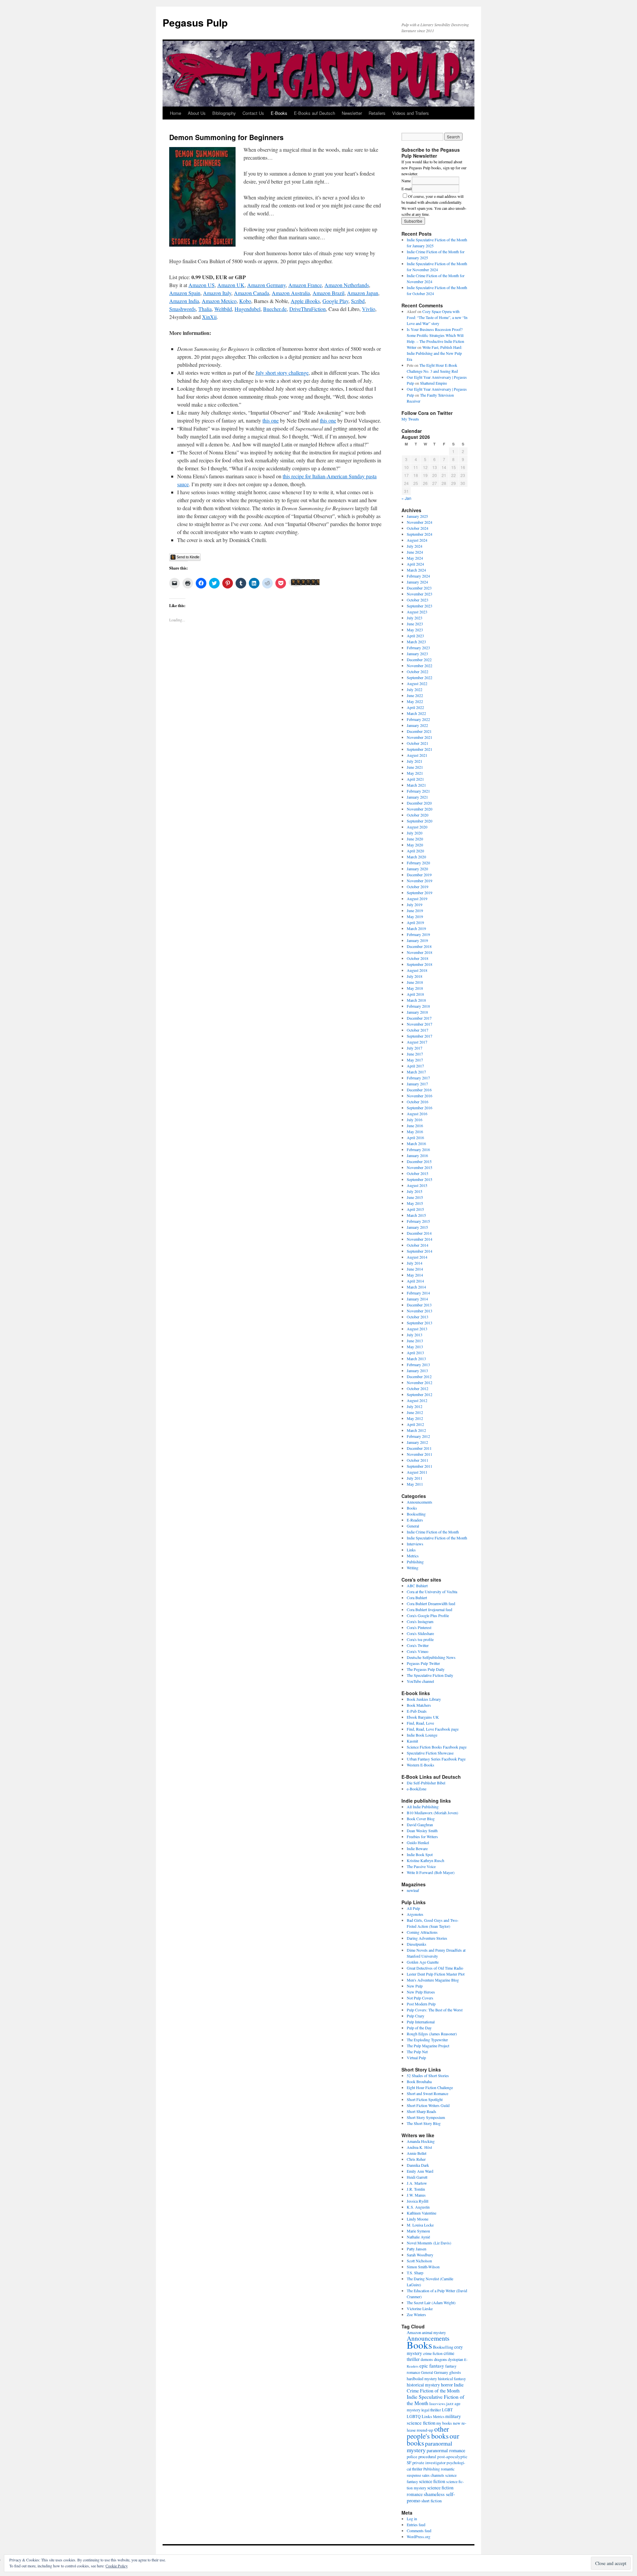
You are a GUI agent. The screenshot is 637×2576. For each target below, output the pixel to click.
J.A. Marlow (417, 2183)
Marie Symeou (418, 2231)
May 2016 (415, 1132)
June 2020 (415, 839)
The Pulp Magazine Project (428, 2046)
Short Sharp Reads (422, 2111)
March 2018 (416, 1000)
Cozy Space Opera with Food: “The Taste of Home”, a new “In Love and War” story (437, 317)
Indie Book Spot (420, 1854)
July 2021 (415, 761)
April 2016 (415, 1137)
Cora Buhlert (417, 1598)
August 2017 (417, 1042)
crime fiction (433, 2353)
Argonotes (415, 1914)
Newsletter (352, 113)
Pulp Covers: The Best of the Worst (435, 2010)
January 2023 (417, 654)
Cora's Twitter (418, 1645)
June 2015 (415, 1197)
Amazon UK (231, 285)
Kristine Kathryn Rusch (425, 1860)
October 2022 (418, 671)
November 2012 (420, 1382)
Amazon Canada (251, 293)
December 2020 (419, 803)
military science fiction (434, 2419)
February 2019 (418, 934)
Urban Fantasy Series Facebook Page (436, 1759)
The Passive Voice (421, 1866)
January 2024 (417, 582)
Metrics (413, 1556)
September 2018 (420, 964)
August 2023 (417, 612)
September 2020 (420, 821)
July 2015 (415, 1191)
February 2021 (418, 791)
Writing (413, 1568)
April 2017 (415, 1066)
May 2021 (415, 773)
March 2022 (416, 713)
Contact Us (253, 113)
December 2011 (419, 1448)
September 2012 (420, 1394)
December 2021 (419, 731)
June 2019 (415, 910)
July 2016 (415, 1120)
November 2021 (420, 737)
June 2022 (415, 695)
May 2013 (415, 1347)
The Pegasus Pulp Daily (426, 1669)
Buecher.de (275, 309)
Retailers (377, 113)
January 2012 (417, 1442)
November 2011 (420, 1454)
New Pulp (415, 1986)
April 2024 (415, 564)
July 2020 (415, 833)
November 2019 (420, 881)
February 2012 (418, 1436)
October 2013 (418, 1317)
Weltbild (223, 309)
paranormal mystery (429, 2447)
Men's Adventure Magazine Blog (433, 1980)
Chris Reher (416, 2159)
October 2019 (418, 887)
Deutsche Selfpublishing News (431, 1657)
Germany (441, 2372)
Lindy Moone (418, 2219)
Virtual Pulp (416, 2058)
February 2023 (418, 648)
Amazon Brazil (328, 293)
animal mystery (434, 2332)
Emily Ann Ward (420, 2171)
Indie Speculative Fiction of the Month (437, 1538)
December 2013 (419, 1305)
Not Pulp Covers (420, 1998)
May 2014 (415, 1275)
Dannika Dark (418, 2165)
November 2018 (420, 952)
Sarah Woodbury (420, 2255)
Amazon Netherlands (347, 285)
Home (176, 113)
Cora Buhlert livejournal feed (429, 1609)
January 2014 (417, 1299)
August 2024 (417, 540)
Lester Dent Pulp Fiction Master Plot (436, 1974)
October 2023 (418, 600)
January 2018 (417, 1012)
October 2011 (418, 1460)
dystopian (456, 2359)
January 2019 (417, 940)
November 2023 (420, 594)
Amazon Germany (266, 285)
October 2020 (418, 815)
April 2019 (415, 922)
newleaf (413, 1890)
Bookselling (416, 1514)
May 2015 (415, 1203)
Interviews (415, 1544)
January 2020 (417, 869)
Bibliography (224, 113)
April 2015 (415, 1209)
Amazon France (305, 285)
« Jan (406, 498)
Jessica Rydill (418, 2201)
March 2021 (416, 785)
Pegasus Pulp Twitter (423, 1663)
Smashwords (182, 309)
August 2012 (417, 1400)
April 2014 (415, 1281)
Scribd (358, 301)
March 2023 (416, 642)
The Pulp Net (417, 2052)
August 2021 (417, 755)
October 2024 (418, 528)
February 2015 (418, 1221)
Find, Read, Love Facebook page (433, 1729)
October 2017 (418, 1030)
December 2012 (419, 1376)
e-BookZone (417, 1789)
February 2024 (418, 576)
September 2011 (420, 1466)
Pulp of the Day (419, 2028)
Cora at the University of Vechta (432, 1592)
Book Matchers (419, 1705)
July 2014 (415, 1263)
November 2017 (420, 1024)
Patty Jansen (417, 2249)
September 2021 (420, 749)
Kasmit (412, 1741)
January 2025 (417, 516)
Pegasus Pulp (195, 22)
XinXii (209, 317)
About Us (197, 113)
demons (427, 2359)
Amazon (414, 2332)
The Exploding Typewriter (427, 2040)
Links (411, 1550)
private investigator (429, 2463)
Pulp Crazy (416, 2016)
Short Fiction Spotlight (425, 2099)
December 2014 (419, 1233)
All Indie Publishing (423, 1807)
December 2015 (419, 1161)
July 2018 (415, 976)
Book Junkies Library (424, 1699)
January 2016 (417, 1155)
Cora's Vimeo (418, 1651)
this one (271, 420)
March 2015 (416, 1215)
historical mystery (423, 2385)
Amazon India (184, 301)
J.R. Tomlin (416, 2189)
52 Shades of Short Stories (428, 2075)
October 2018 (418, 958)
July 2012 (415, 1406)
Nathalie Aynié (418, 2237)
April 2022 (415, 707)
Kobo (245, 301)
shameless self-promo (431, 2497)
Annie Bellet (417, 2153)
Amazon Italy (217, 293)
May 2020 (415, 845)
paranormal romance (446, 2450)
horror (447, 2385)
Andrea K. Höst (419, 2147)
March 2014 (416, 1287)
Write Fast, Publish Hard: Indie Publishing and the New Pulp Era (434, 353)
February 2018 (418, 1006)
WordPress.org (419, 2537)
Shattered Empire (433, 383)
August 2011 (417, 1472)
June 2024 (415, 552)
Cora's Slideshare (420, 1633)
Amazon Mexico (219, 301)
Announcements (420, 1502)
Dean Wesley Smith (422, 1831)
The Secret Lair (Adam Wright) (431, 2303)
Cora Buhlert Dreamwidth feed (431, 1603)
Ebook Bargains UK (423, 1717)
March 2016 (416, 1143)
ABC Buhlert (417, 1586)
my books (444, 2423)
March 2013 (416, 1359)
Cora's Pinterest (419, 1627)
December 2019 (419, 875)
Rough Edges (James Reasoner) (432, 2034)
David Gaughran (420, 1825)
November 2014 (420, 1239)
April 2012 (415, 1424)
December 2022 (419, 660)
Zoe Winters (416, 2314)
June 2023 (415, 624)
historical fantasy (452, 2379)
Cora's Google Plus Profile (428, 1615)
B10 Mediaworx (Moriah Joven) (432, 1813)
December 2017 (419, 1018)
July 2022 (415, 689)
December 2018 (419, 946)
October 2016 (418, 1102)
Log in (412, 2519)
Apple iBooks (305, 301)
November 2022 (420, 665)
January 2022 (417, 725)
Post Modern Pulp (421, 2004)
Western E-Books (421, 1765)
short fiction (431, 2501)
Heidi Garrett (417, 2177)
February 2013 (418, 1365)
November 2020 (420, 809)
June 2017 (415, 1054)
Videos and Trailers (411, 113)
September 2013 (420, 1323)
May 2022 (415, 701)
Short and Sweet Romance (427, 2093)
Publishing (415, 1562)
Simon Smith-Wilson (423, 2267)
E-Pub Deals (417, 1711)
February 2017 (418, 1078)
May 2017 (415, 1060)
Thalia (205, 309)
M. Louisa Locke (420, 2225)
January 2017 (417, 1084)
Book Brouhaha (419, 2081)
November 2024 (420, 522)
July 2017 (415, 1048)
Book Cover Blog (421, 1819)
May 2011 (415, 1484)
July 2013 (415, 1335)
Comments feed (419, 2531)
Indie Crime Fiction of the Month (433, 1532)
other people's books (428, 2432)
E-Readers (415, 1520)
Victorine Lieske (420, 2308)
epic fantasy (432, 2366)
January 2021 (417, 797)
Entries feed (416, 2525)
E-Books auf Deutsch (315, 113)
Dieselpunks (417, 1944)
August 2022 (417, 683)
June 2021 (415, 767)
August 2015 (417, 1185)
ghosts (455, 2372)
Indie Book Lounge (422, 1735)
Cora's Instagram (420, 1621)
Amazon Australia (291, 293)
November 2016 (420, 1096)
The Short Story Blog (424, 2123)
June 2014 (415, 1269)
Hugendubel (248, 309)
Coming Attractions (422, 1932)
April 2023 (415, 636)
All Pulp (413, 1908)
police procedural (422, 2457)
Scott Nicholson (419, 2261)
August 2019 (417, 898)
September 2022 (420, 677)
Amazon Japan (363, 293)
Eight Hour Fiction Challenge (430, 2087)
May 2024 (415, 558)
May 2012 (415, 1418)
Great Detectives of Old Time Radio (435, 1968)
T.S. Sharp (415, 2273)
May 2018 (415, 988)
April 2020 (415, 851)
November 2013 (420, 1311)
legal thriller (431, 2410)
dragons (440, 2359)
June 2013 (415, 1341)
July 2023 (415, 618)
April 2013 (415, 1353)
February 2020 (418, 863)
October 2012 (418, 1388)
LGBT (447, 2410)
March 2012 (416, 1430)
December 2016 (419, 1090)
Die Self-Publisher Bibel (426, 1783)
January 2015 (417, 1227)
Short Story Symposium (426, 2117)
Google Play (335, 301)
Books (412, 1508)
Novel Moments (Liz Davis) (429, 2243)
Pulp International (421, 2022)
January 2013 (417, 1370)
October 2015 (418, 1173)
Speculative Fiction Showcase (430, 1753)
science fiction (432, 2481)
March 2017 (416, 1072)
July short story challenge (282, 373)
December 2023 (419, 588)
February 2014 (418, 1293)
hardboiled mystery (422, 2379)
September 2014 (420, 1251)
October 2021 (418, 743)
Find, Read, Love (420, 1723)
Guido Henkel (418, 1842)
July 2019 (415, 904)
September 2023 (420, 606)
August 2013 (417, 1329)
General (413, 1526)
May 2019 (415, 916)
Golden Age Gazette (423, 1962)
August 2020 (417, 827)
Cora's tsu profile (420, 1639)
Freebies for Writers (422, 1836)
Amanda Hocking (421, 2141)
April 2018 (415, 994)
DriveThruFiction (308, 309)
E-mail (407, 189)
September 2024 (420, 534)
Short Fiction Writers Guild (428, 2105)
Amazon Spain (185, 293)
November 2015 (420, 1167)
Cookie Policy (117, 2566)
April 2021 (415, 779)
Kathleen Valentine (422, 2213)
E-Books (279, 113)
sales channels (433, 2475)
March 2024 (416, 570)
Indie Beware (417, 1848)
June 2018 (415, 982)
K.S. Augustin (418, 2207)
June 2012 (415, 1412)
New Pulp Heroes (421, 1992)
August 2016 (417, 1114)
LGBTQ (414, 2416)
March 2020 (416, 857)
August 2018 (417, 970)
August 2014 (417, 1257)
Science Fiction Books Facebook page (437, 1747)
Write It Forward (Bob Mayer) (431, 1872)
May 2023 (415, 630)
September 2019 (420, 893)
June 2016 (415, 1126)
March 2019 (416, 928)
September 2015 (420, 1179)
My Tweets (410, 419)
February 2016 (418, 1149)
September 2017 (420, 1036)
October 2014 (418, 1245)
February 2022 (418, 719)
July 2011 (415, 1478)
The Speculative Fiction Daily (430, 1675)
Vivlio (369, 309)
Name (406, 181)
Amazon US (202, 285)
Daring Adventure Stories (427, 1938)
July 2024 (415, 546)
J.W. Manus (416, 2195)
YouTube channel (420, 1681)
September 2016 (420, 1108)
